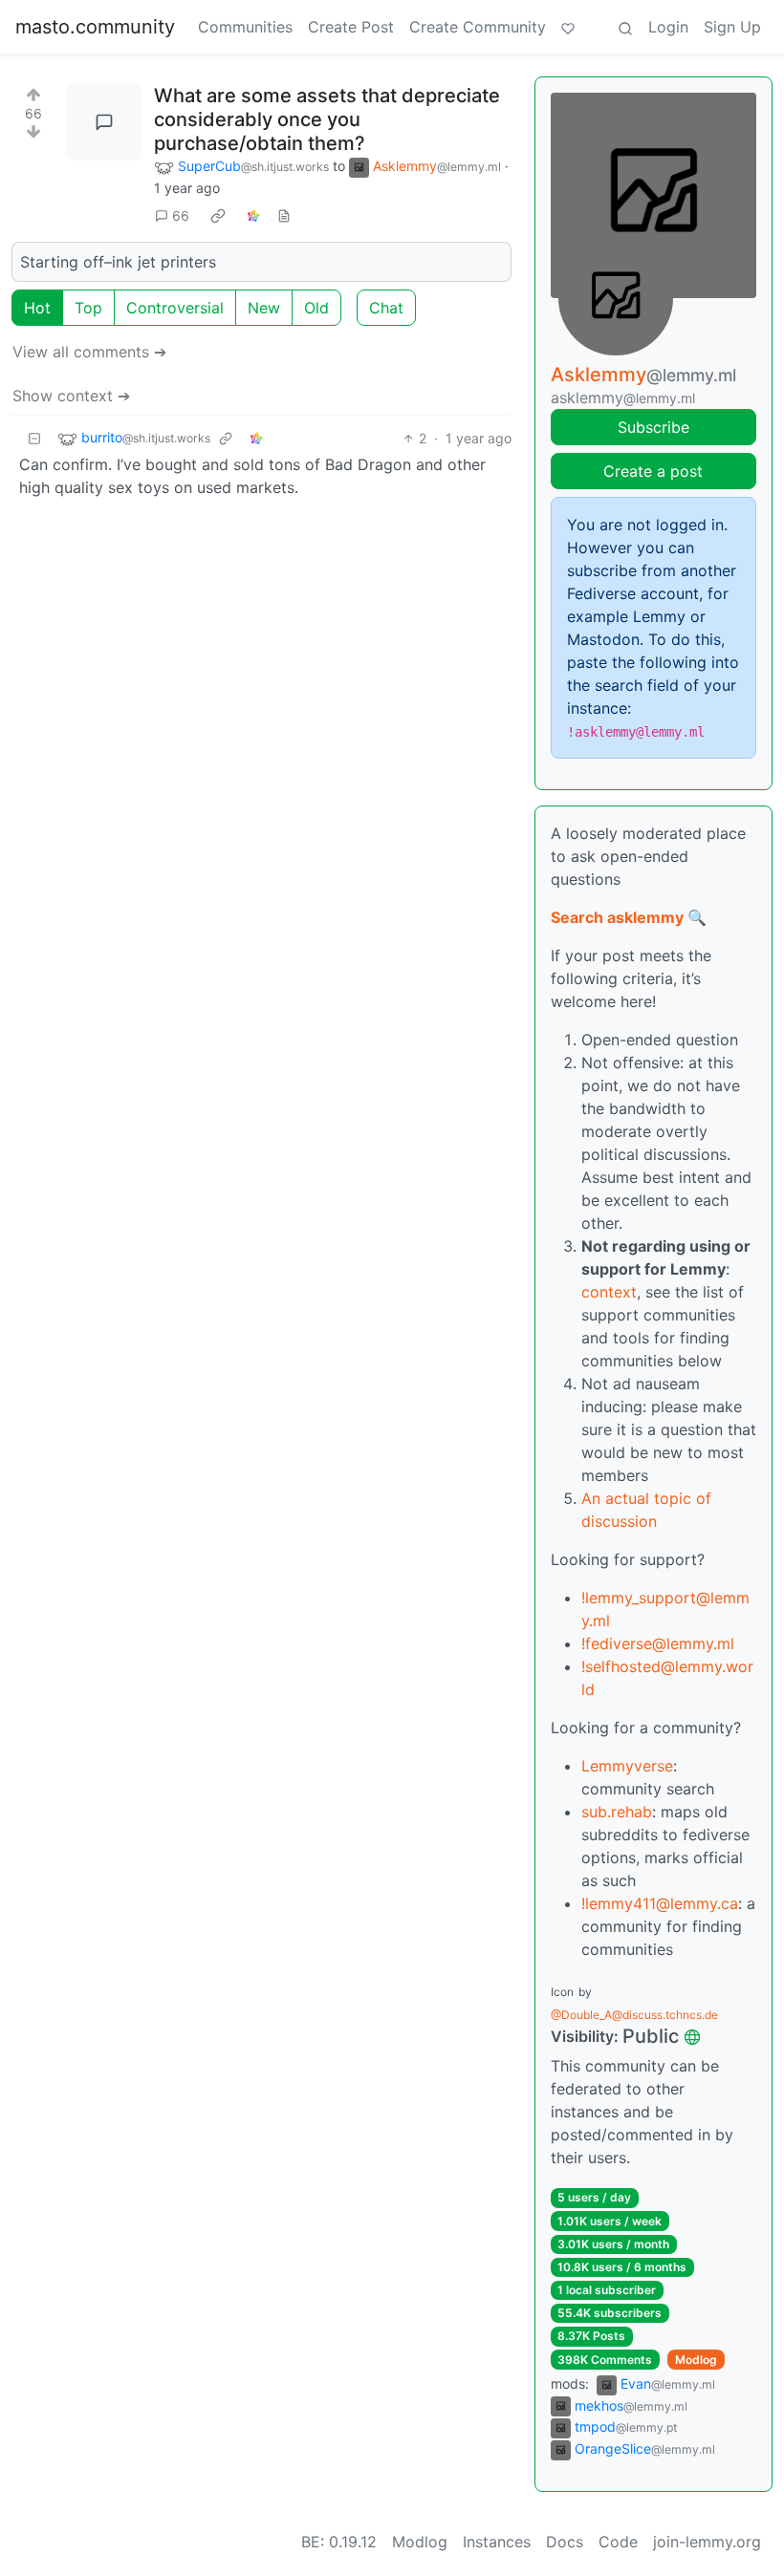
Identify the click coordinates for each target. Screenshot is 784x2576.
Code (618, 2542)
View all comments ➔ (89, 352)
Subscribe (653, 427)
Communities (245, 27)
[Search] (625, 27)
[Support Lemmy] (568, 27)
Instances (497, 2542)
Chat (386, 308)
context (609, 1292)
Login (668, 27)
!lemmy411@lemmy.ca (660, 1903)
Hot (37, 308)
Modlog (696, 2360)
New (264, 308)
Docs (565, 2542)
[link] (218, 216)
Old (316, 308)
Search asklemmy (617, 917)
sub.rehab (617, 1812)
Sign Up (732, 27)
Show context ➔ (71, 396)
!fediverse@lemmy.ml (658, 1643)
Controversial (175, 308)
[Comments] (104, 122)
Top (88, 308)
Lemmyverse (627, 1766)
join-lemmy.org (707, 2542)
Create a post (653, 471)
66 (181, 215)
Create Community (478, 27)
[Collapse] (34, 438)
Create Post (351, 27)
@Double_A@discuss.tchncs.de (634, 2015)
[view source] (284, 215)
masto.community (95, 27)
